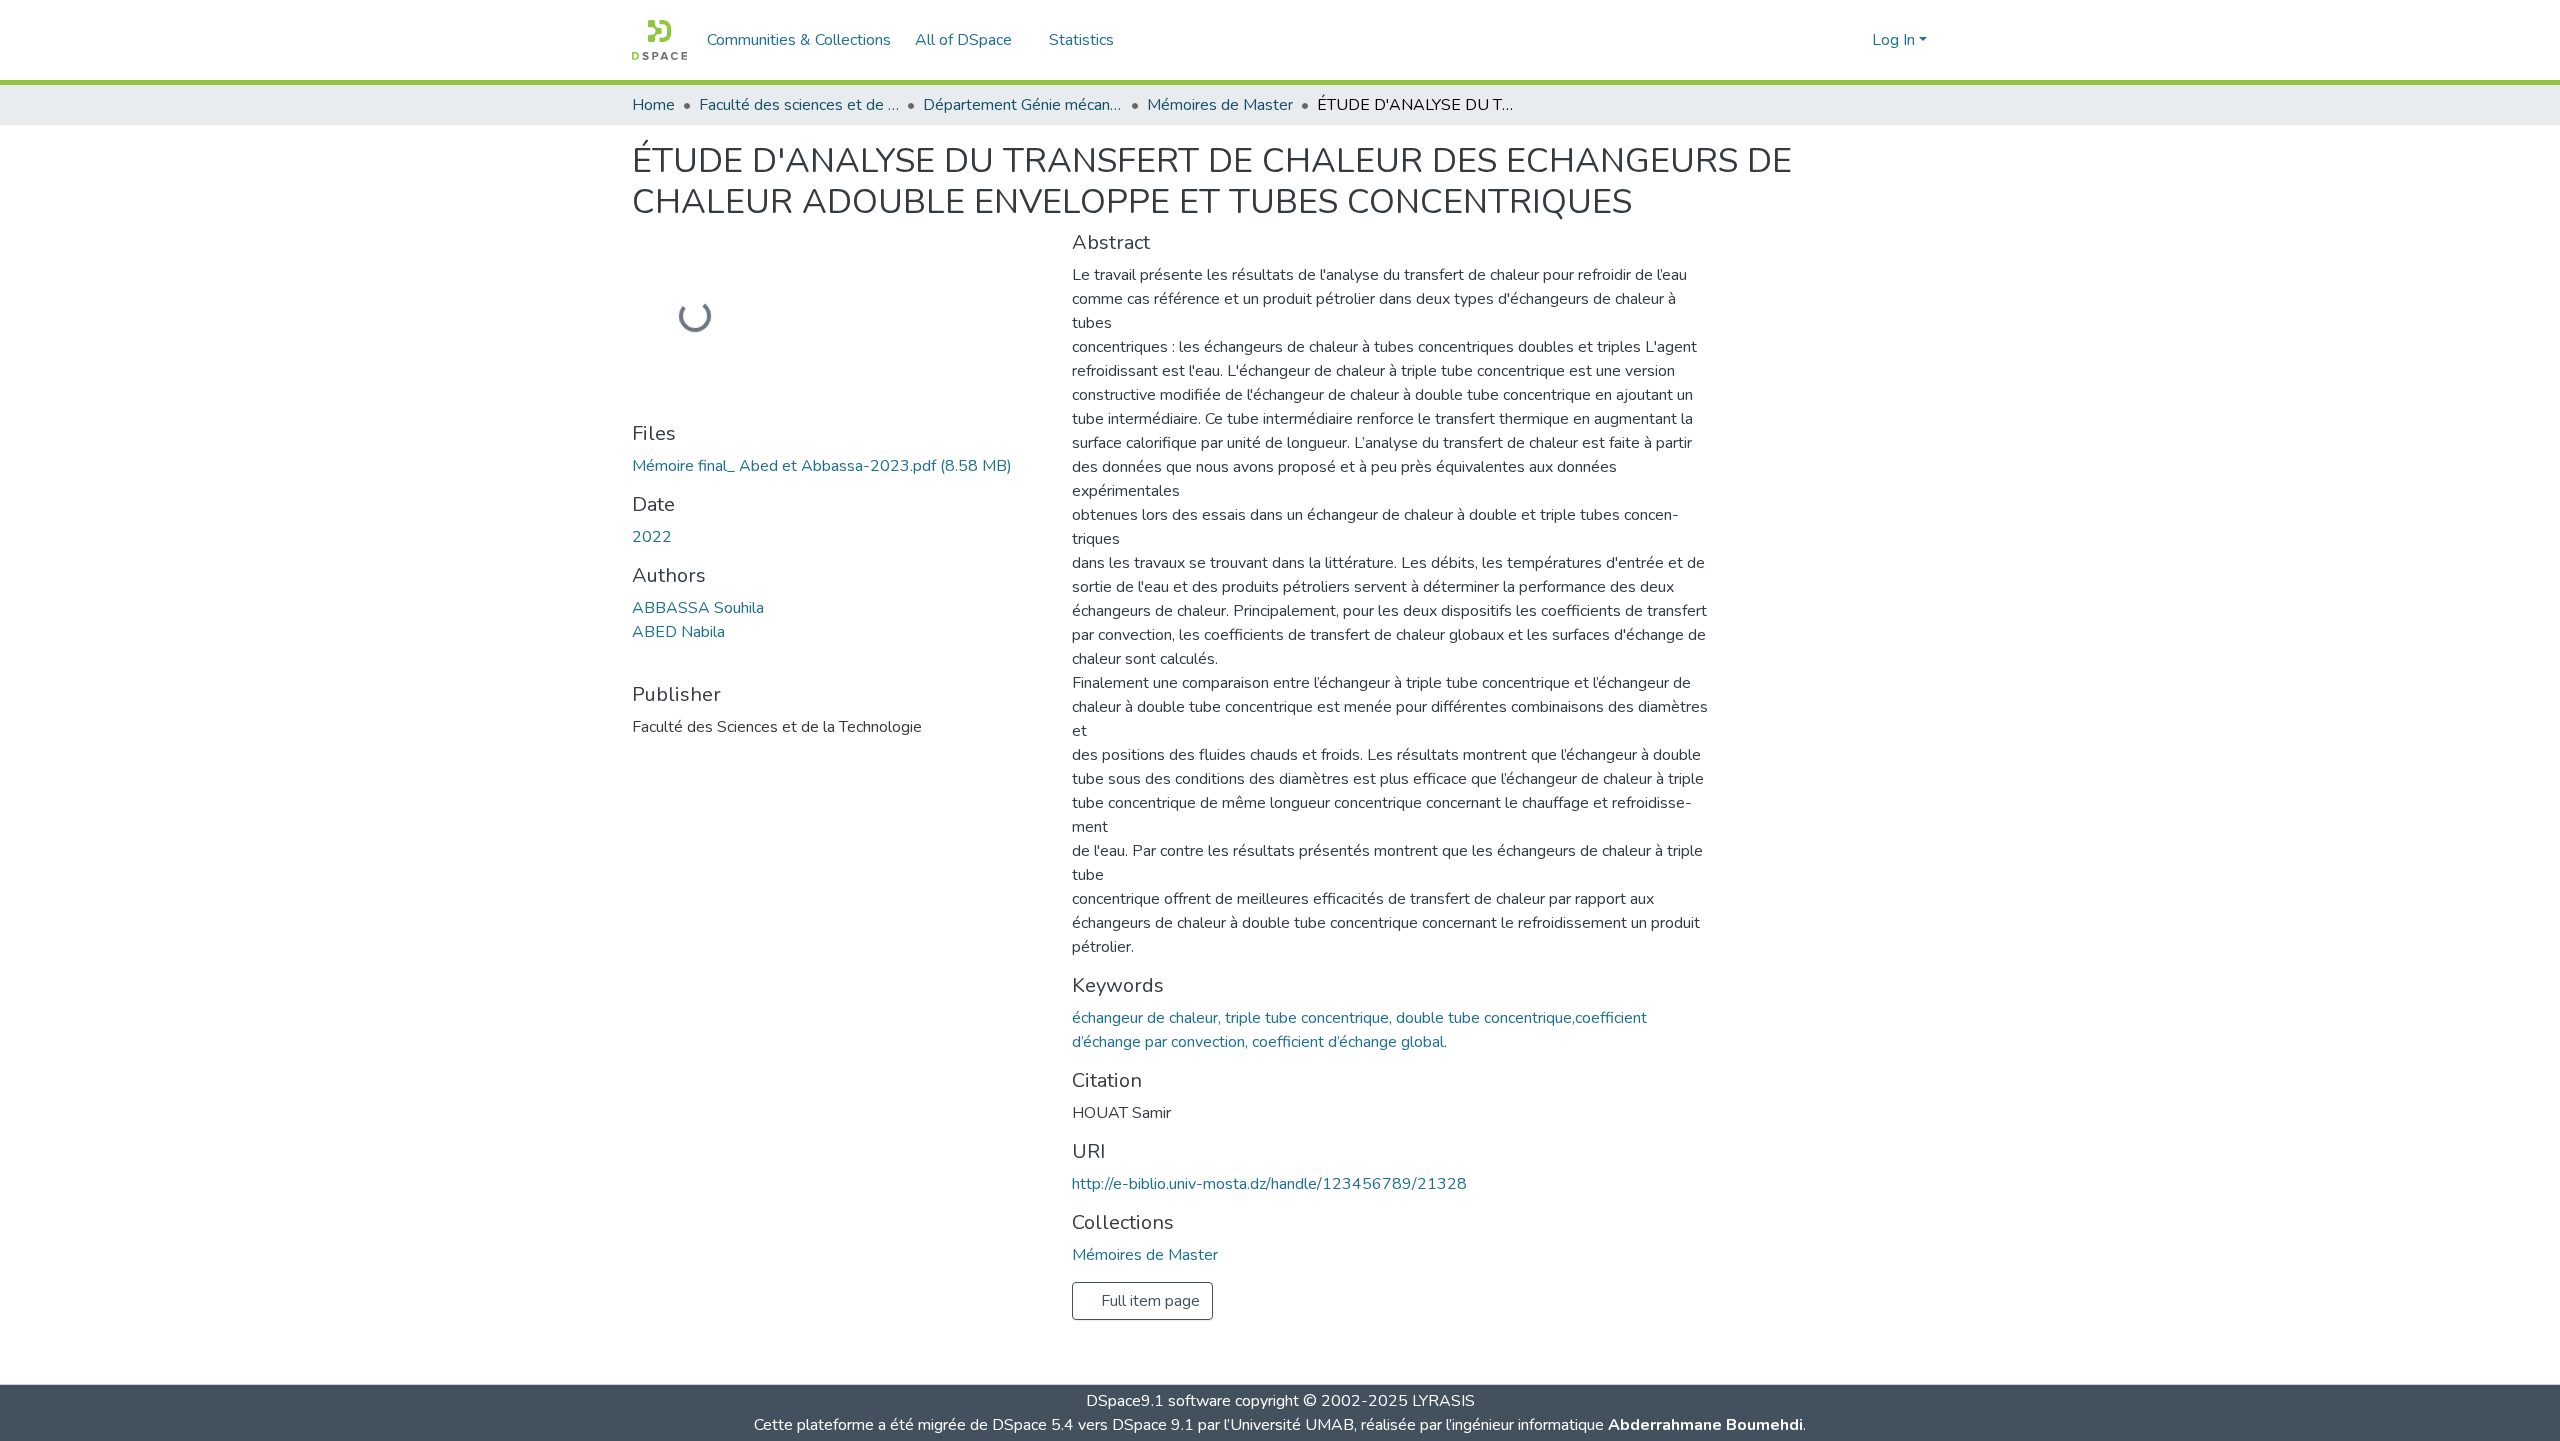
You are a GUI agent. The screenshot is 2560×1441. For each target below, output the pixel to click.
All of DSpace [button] (963, 40)
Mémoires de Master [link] (1220, 105)
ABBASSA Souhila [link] (698, 608)
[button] (659, 40)
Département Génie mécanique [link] (1023, 105)
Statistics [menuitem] (1081, 40)
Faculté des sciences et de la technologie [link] (799, 105)
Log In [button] (1895, 40)
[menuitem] (970, 40)
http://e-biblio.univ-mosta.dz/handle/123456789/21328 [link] (1269, 1184)
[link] (840, 466)
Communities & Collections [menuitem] (799, 40)
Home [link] (653, 105)
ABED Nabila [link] (678, 632)
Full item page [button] (1148, 1301)
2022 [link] (652, 537)
